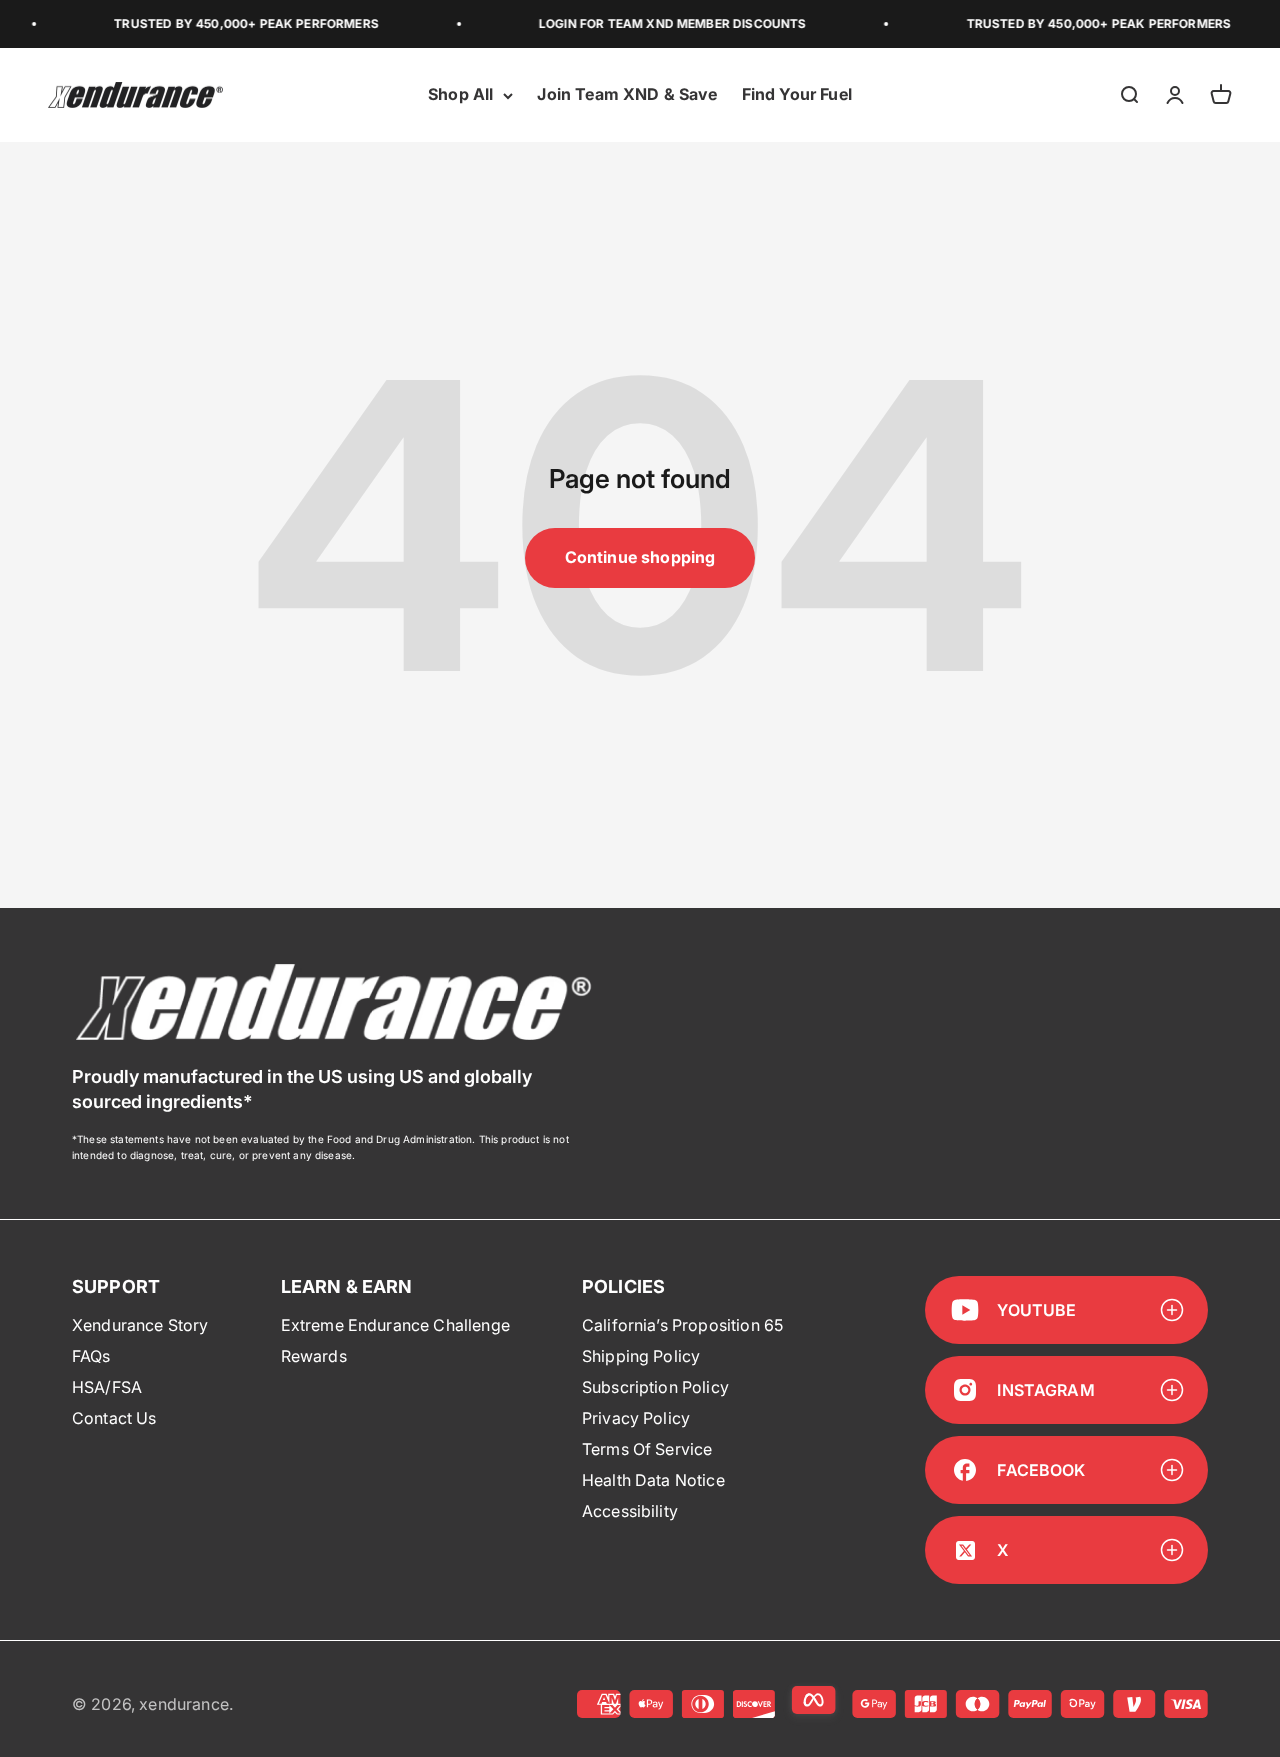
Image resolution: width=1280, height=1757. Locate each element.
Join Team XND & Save (627, 95)
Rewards (314, 1356)
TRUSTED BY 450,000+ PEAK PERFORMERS (229, 23)
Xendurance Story (140, 1325)
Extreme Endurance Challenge (395, 1325)
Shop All (460, 95)
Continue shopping (640, 557)
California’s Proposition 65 (682, 1325)
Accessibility (630, 1511)
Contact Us (114, 1418)
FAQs (91, 1356)
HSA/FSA (107, 1387)
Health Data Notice (653, 1480)
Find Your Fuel (797, 95)
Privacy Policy (636, 1418)
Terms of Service (647, 1449)
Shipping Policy (641, 1356)
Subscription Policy (655, 1387)
